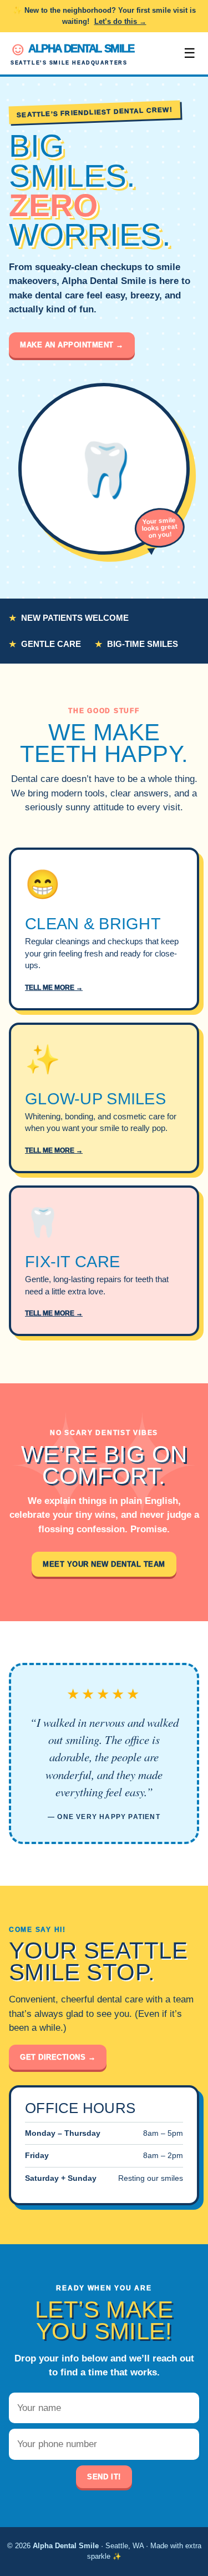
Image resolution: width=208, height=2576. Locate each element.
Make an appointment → (72, 345)
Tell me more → (54, 988)
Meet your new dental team (104, 1564)
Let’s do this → (120, 21)
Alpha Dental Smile (71, 53)
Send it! (104, 2477)
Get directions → (58, 2057)
